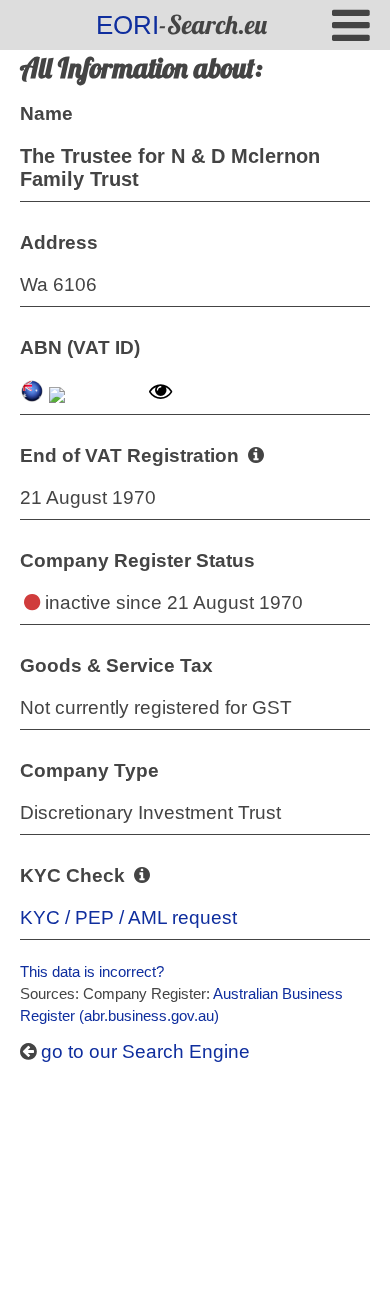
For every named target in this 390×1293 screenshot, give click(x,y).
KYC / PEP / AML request (128, 917)
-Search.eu (181, 24)
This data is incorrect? (92, 971)
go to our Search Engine (143, 1051)
